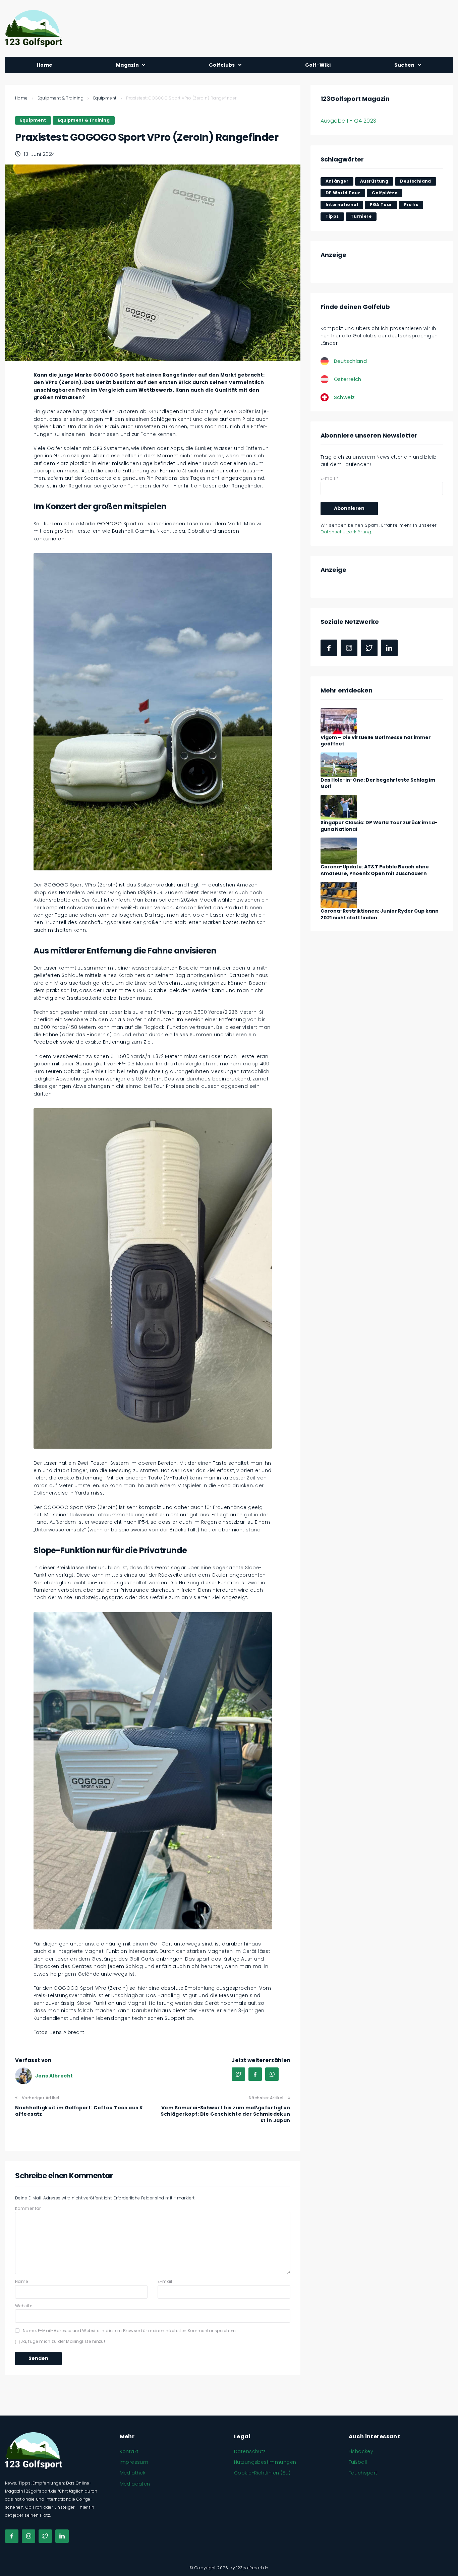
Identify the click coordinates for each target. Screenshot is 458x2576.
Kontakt (129, 2451)
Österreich (348, 379)
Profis (411, 205)
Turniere (361, 216)
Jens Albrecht (54, 2076)
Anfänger (337, 181)
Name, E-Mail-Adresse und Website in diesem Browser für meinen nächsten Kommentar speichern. (130, 2331)
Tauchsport (363, 2473)
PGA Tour (381, 205)
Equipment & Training (61, 98)
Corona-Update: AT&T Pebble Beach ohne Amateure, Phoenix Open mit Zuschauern (375, 870)
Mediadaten (135, 2484)
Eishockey (361, 2451)
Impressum (134, 2462)
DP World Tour (343, 193)
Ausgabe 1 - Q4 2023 (349, 121)
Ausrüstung (374, 181)
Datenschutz (250, 2451)
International (342, 205)
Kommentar (28, 2208)
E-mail (165, 2281)
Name (22, 2281)
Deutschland (416, 181)
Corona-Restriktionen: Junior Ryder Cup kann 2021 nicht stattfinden (380, 914)
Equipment (105, 98)
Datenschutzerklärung (346, 532)
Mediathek (133, 2473)
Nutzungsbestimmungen (265, 2462)
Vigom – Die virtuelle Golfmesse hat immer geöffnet (376, 741)
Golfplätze (385, 193)
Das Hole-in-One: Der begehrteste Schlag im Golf (378, 783)
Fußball (358, 2462)
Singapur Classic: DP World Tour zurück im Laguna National (379, 826)
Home (21, 98)
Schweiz (345, 397)
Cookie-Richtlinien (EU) (262, 2473)
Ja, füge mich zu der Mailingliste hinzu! (62, 2341)
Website (24, 2306)
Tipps (332, 216)
